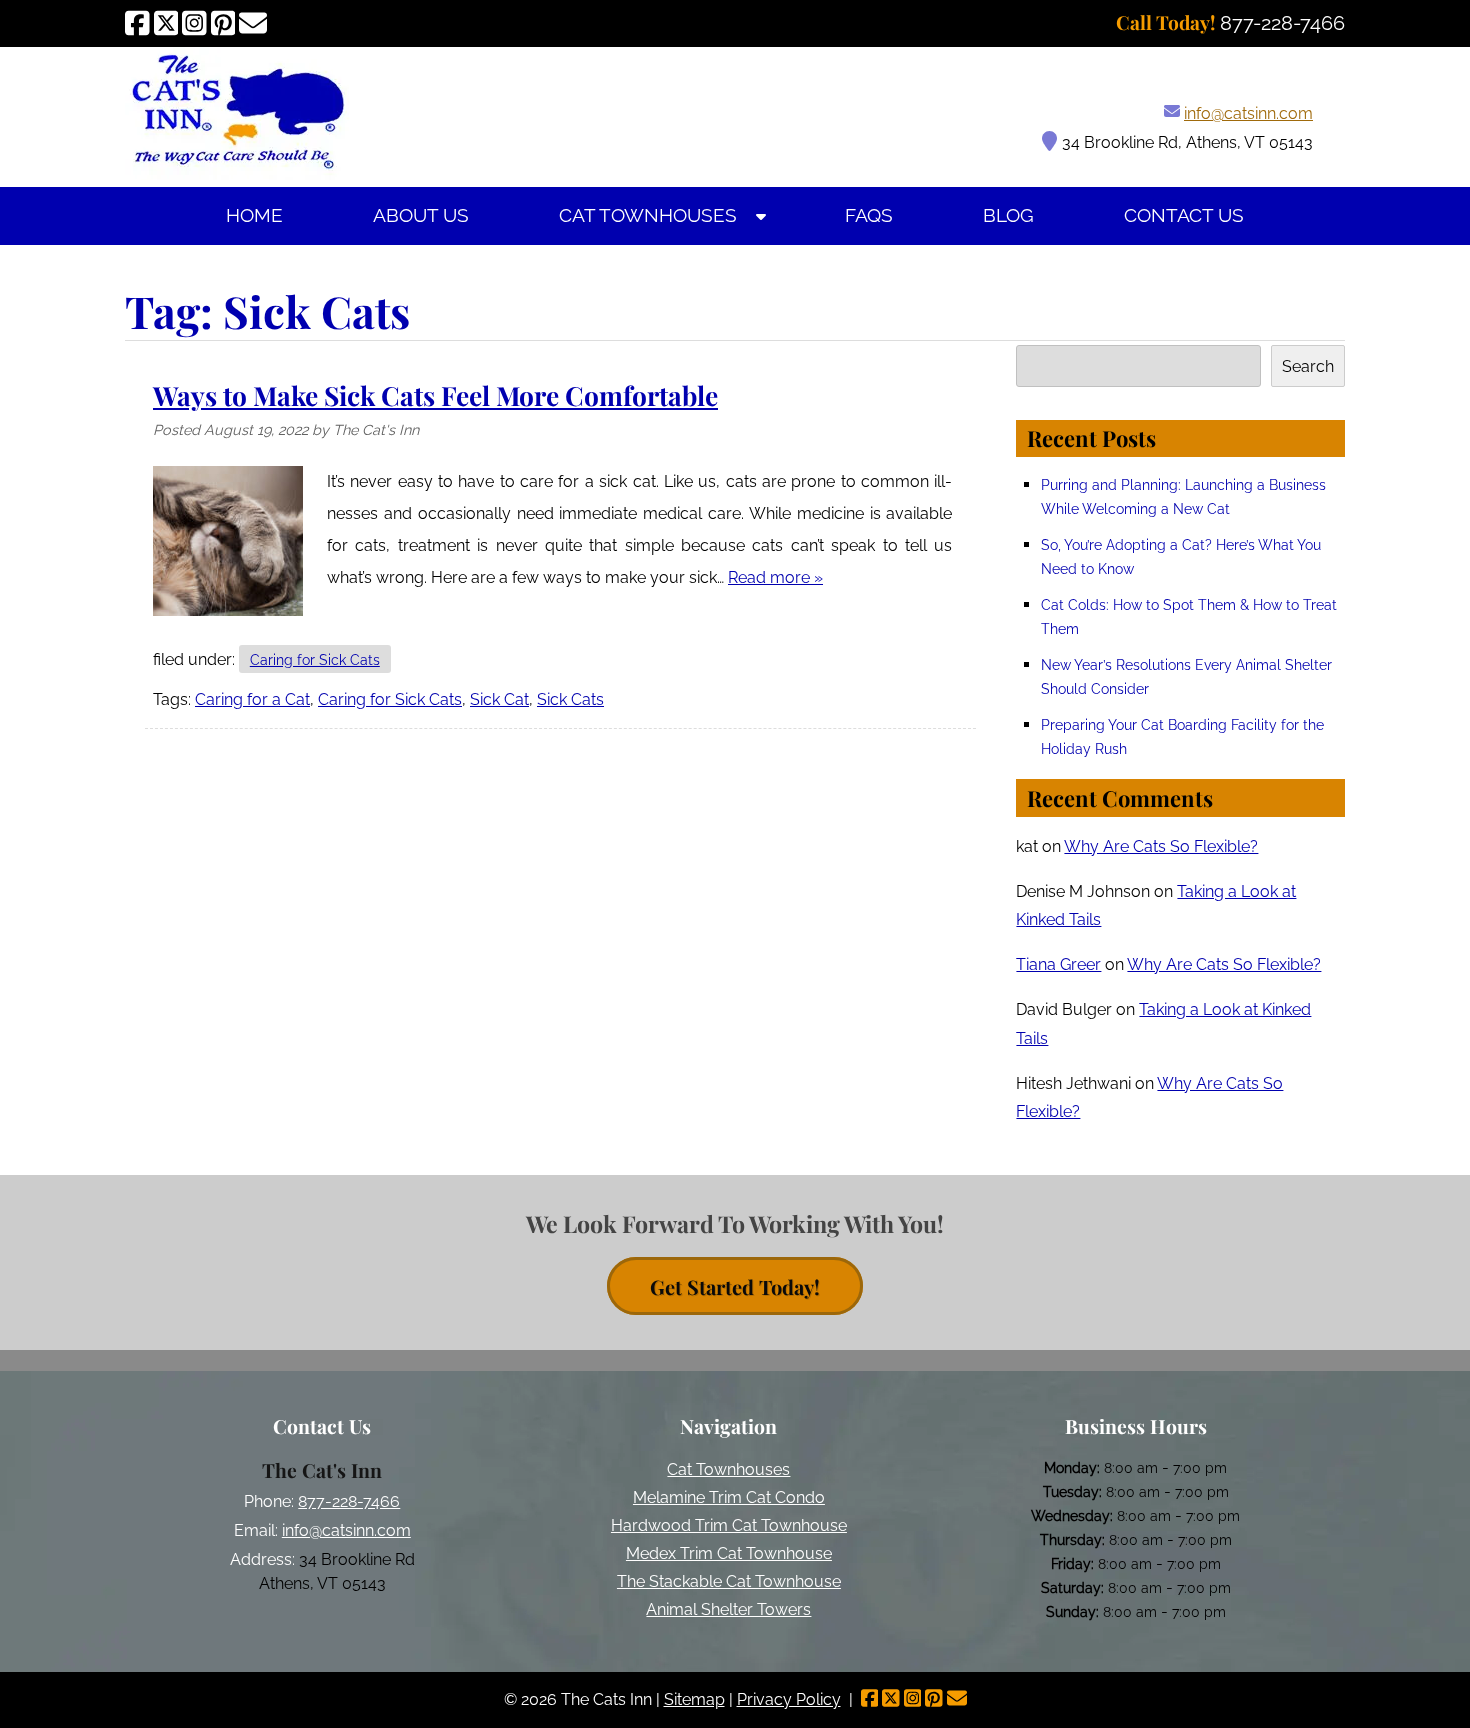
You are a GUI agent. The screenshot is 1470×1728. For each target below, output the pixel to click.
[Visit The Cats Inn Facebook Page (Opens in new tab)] (137, 23)
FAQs (869, 215)
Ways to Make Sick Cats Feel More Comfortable (435, 395)
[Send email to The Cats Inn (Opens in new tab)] (253, 23)
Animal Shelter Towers (728, 1609)
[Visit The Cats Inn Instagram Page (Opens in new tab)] (194, 23)
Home (254, 215)
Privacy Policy (789, 1699)
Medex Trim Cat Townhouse (729, 1553)
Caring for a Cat (252, 699)
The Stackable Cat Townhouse (729, 1581)
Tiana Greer (1058, 964)
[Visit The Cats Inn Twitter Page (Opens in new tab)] (166, 23)
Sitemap (694, 1699)
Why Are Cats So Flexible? (1161, 846)
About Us (421, 215)
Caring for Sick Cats (315, 659)
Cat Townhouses (648, 215)
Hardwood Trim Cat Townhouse (729, 1525)
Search (1308, 366)
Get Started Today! (735, 1286)
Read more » (775, 577)
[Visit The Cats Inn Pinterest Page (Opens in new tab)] (223, 23)
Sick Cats (570, 699)
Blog (1008, 215)
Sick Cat (499, 699)
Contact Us (1184, 215)
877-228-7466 (349, 1501)
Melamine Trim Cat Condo (729, 1497)
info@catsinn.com (1248, 113)
